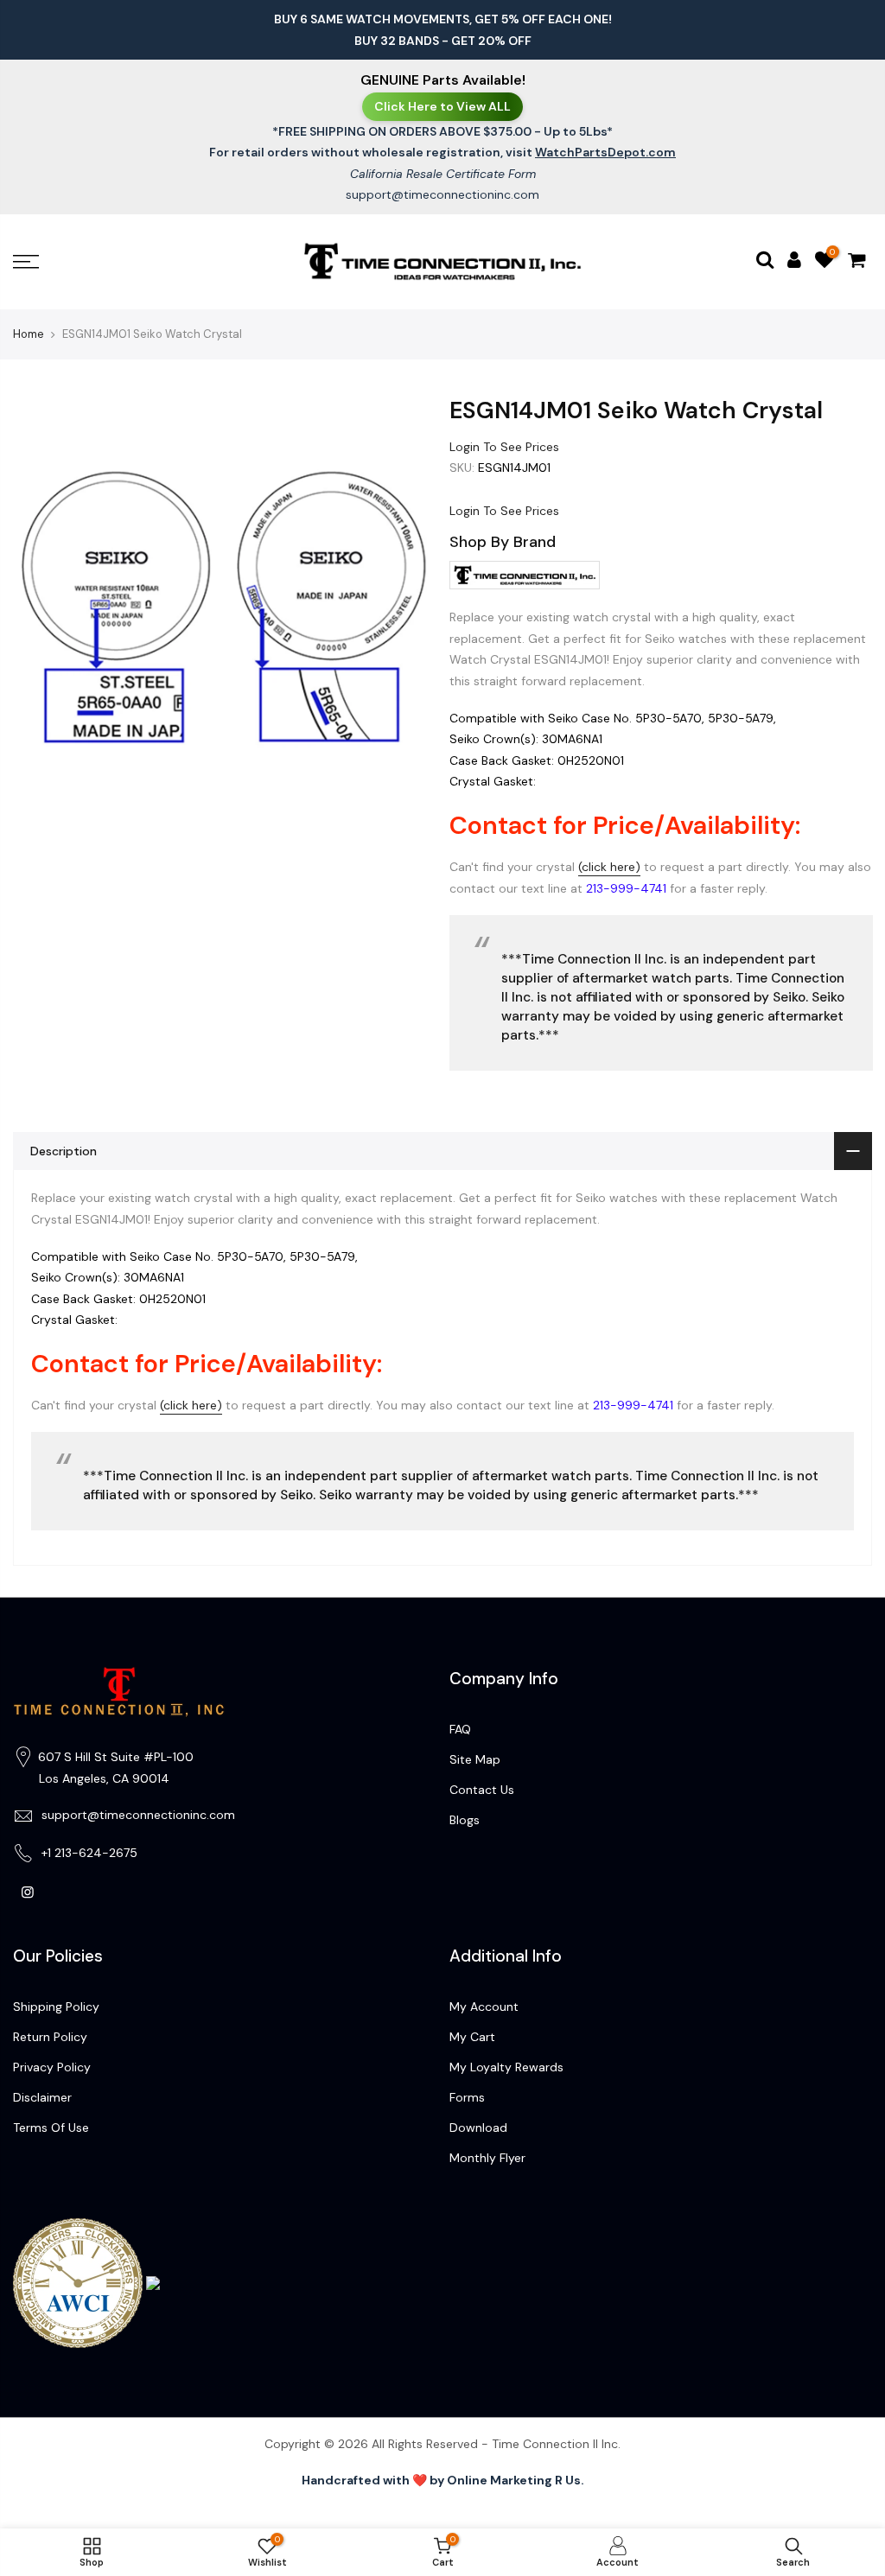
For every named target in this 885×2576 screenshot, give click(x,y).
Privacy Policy (52, 2067)
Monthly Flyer (487, 2158)
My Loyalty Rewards (506, 2067)
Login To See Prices (504, 446)
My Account (484, 2007)
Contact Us (482, 1790)
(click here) (609, 867)
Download (478, 2128)
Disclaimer (42, 2097)
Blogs (465, 1820)
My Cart (472, 2037)
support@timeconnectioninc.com (442, 194)
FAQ (460, 1729)
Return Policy (50, 2037)
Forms (467, 2097)
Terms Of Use (51, 2128)
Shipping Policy (56, 2007)
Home (29, 334)
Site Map (475, 1759)
